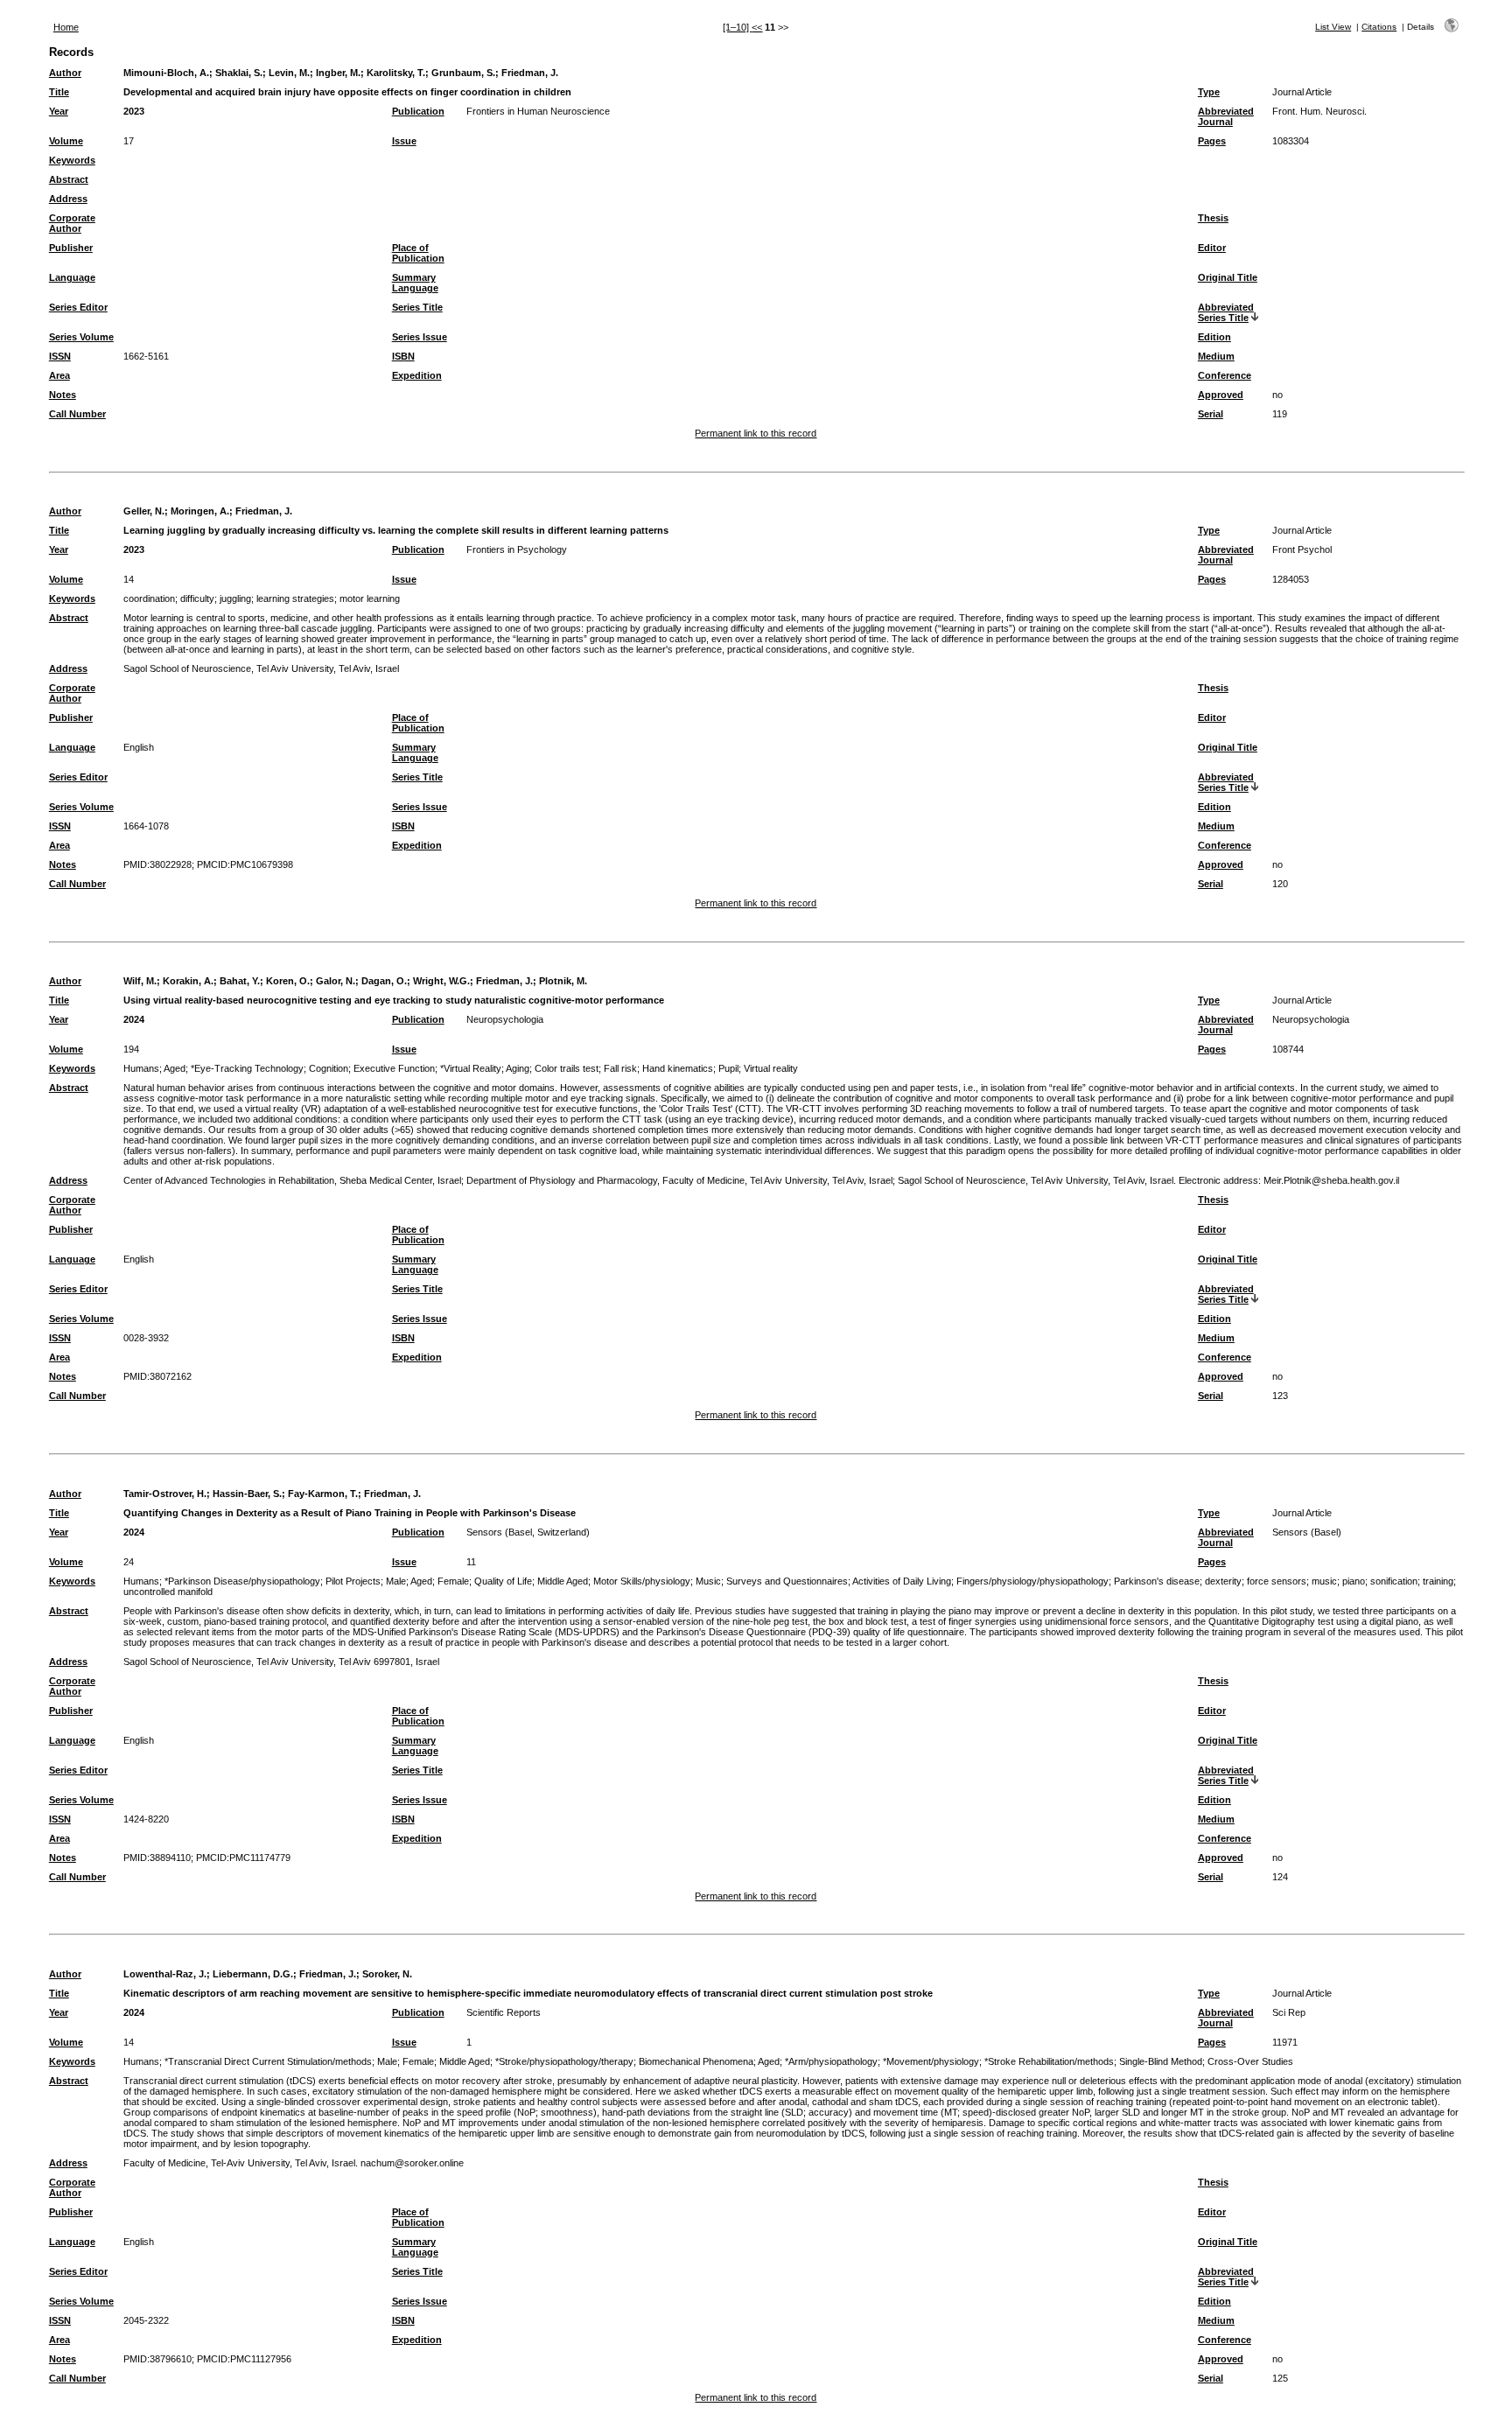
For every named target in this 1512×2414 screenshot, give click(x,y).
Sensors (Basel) (1307, 1532)
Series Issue (420, 337)
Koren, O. (288, 981)
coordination (149, 598)
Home (66, 27)
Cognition (329, 1068)
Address (68, 199)
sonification (1394, 1581)
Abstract (69, 179)
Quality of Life (503, 1581)
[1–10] (737, 27)
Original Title (1228, 277)
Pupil (728, 1068)
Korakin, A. (188, 981)
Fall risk (620, 1068)
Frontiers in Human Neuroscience (538, 111)
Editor (1212, 248)
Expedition (417, 375)
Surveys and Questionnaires (787, 1581)
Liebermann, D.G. (253, 1974)
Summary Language (415, 283)
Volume (66, 141)
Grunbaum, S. (463, 73)
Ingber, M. (338, 73)
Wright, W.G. (441, 981)
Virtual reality (771, 1068)
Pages (1212, 141)
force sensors (1277, 1581)
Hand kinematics (678, 1068)
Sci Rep (1289, 2012)
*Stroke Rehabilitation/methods (1049, 2061)
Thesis (1213, 218)
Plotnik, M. (563, 981)
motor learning (370, 598)
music (1324, 1581)
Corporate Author (72, 223)
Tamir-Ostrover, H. (165, 1494)
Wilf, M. (140, 981)
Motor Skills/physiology (642, 1581)
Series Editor (78, 307)
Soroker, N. (387, 1974)
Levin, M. (289, 73)
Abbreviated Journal (1226, 116)
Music (708, 1581)
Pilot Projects (353, 1581)
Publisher (71, 248)
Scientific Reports (504, 2012)
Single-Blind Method (1161, 2061)
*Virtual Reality (471, 1068)
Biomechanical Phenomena (696, 2061)
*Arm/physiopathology (831, 2061)
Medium (1216, 356)
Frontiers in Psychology (517, 549)
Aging (518, 1068)
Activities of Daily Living (902, 1581)
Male (396, 1581)
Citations (1379, 27)
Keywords (72, 160)
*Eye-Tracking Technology (247, 1068)
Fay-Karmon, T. (323, 1494)
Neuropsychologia (505, 1019)
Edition (1214, 337)
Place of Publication (418, 253)
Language (72, 277)
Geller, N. (144, 511)
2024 (134, 1019)
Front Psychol (1302, 549)
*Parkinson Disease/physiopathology (242, 1581)
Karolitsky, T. (396, 73)
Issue (404, 141)
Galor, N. (336, 981)
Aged (175, 1068)
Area (59, 375)
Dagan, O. (384, 981)
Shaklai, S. (239, 73)
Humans (141, 1068)
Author (65, 73)
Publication (418, 111)
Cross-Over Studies (1250, 2061)
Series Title (417, 307)
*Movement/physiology (931, 2061)
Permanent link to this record (756, 433)
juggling (235, 598)
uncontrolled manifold (168, 1592)
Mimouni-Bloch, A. (166, 73)
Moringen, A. (200, 511)
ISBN (403, 356)
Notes (63, 395)
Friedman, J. (530, 73)
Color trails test (567, 1068)
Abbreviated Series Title (1226, 312)
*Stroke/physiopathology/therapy (564, 2061)
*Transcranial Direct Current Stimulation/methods (268, 2061)
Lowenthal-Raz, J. (165, 1974)
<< (757, 27)
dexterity (1223, 1581)
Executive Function (394, 1068)
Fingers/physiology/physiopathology (1032, 1581)
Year (59, 111)
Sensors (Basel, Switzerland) (528, 1532)
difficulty (197, 598)
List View (1333, 27)
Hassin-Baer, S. (247, 1494)
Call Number (77, 414)
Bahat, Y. (240, 981)
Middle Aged (563, 1581)
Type (1209, 92)
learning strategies (295, 598)
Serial (1211, 414)
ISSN (60, 356)
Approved (1221, 395)
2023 (134, 111)
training (1438, 1581)
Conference (1225, 375)
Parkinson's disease (1157, 1581)
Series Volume (81, 337)
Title (59, 92)
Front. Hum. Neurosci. (1319, 111)
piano (1354, 1581)
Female (453, 1581)
